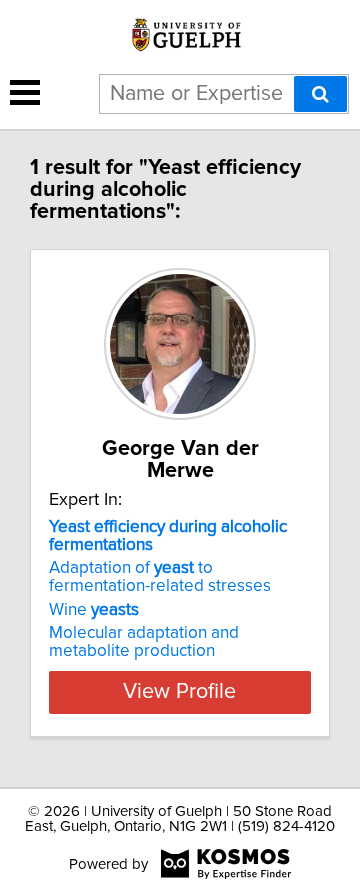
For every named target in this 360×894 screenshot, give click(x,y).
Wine (94, 610)
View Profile (179, 692)
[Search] (320, 94)
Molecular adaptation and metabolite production (144, 642)
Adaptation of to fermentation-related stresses (160, 577)
